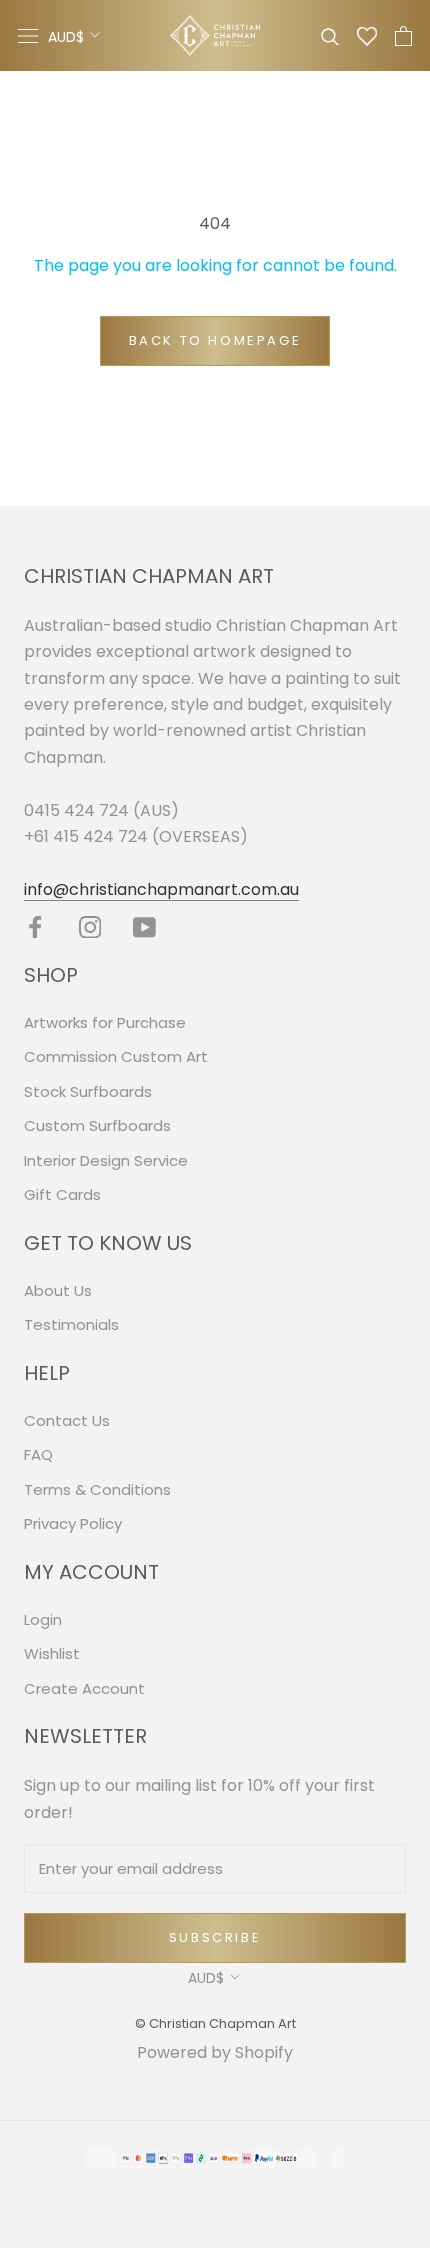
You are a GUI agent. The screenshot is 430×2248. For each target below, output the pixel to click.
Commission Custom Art (116, 1056)
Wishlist (52, 1653)
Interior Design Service (106, 1160)
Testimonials (71, 1324)
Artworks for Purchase (105, 1022)
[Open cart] (403, 36)
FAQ (38, 1454)
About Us (58, 1290)
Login (43, 1619)
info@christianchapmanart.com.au (161, 889)
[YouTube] (144, 926)
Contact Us (67, 1420)
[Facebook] (35, 926)
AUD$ (66, 37)
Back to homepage (215, 340)
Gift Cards (62, 1194)
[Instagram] (90, 926)
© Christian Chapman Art (215, 2023)
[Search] (330, 35)
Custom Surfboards (97, 1125)
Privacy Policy (73, 1523)
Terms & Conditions (97, 1489)
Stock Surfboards (88, 1091)
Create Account (84, 1688)
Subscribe (215, 1937)
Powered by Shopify (215, 2052)
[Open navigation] (28, 36)
